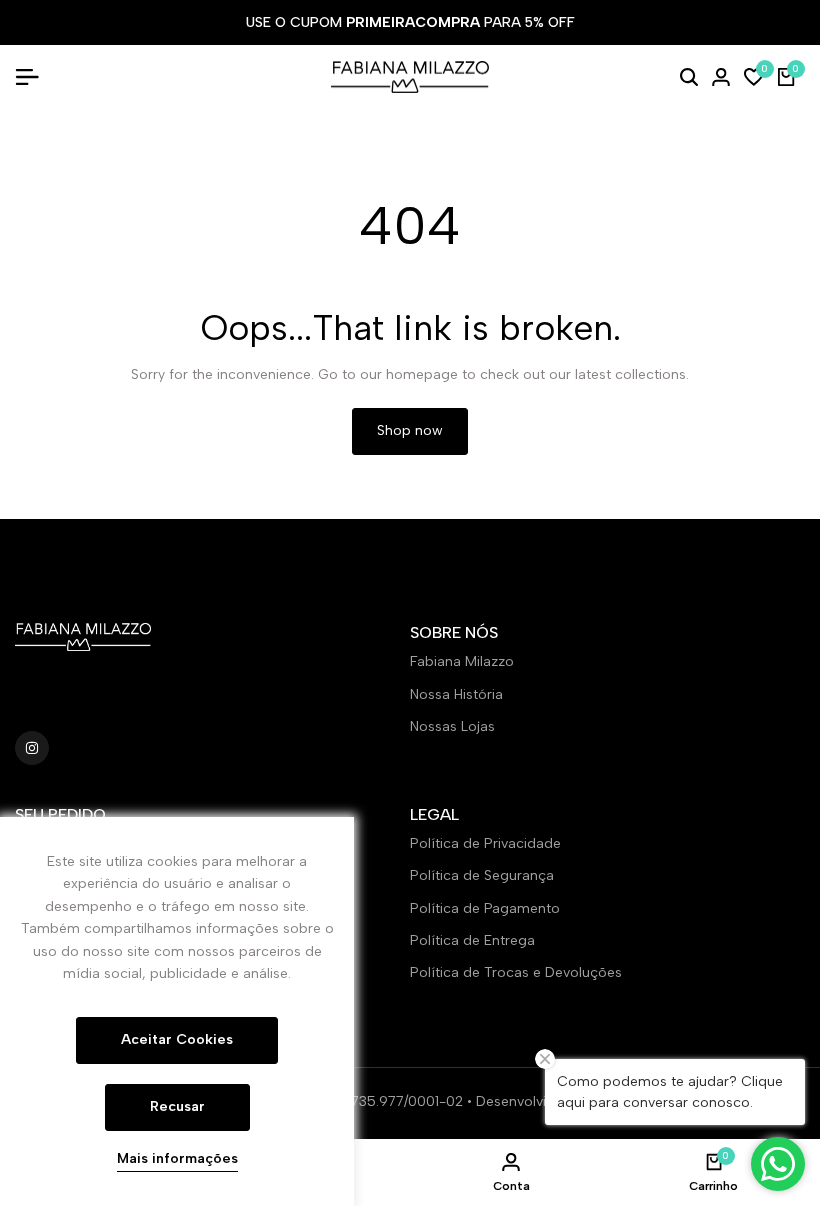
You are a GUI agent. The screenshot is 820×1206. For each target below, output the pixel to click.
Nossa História (456, 694)
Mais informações (177, 1159)
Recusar (177, 1106)
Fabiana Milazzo (462, 661)
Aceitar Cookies (177, 1039)
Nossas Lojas (452, 726)
